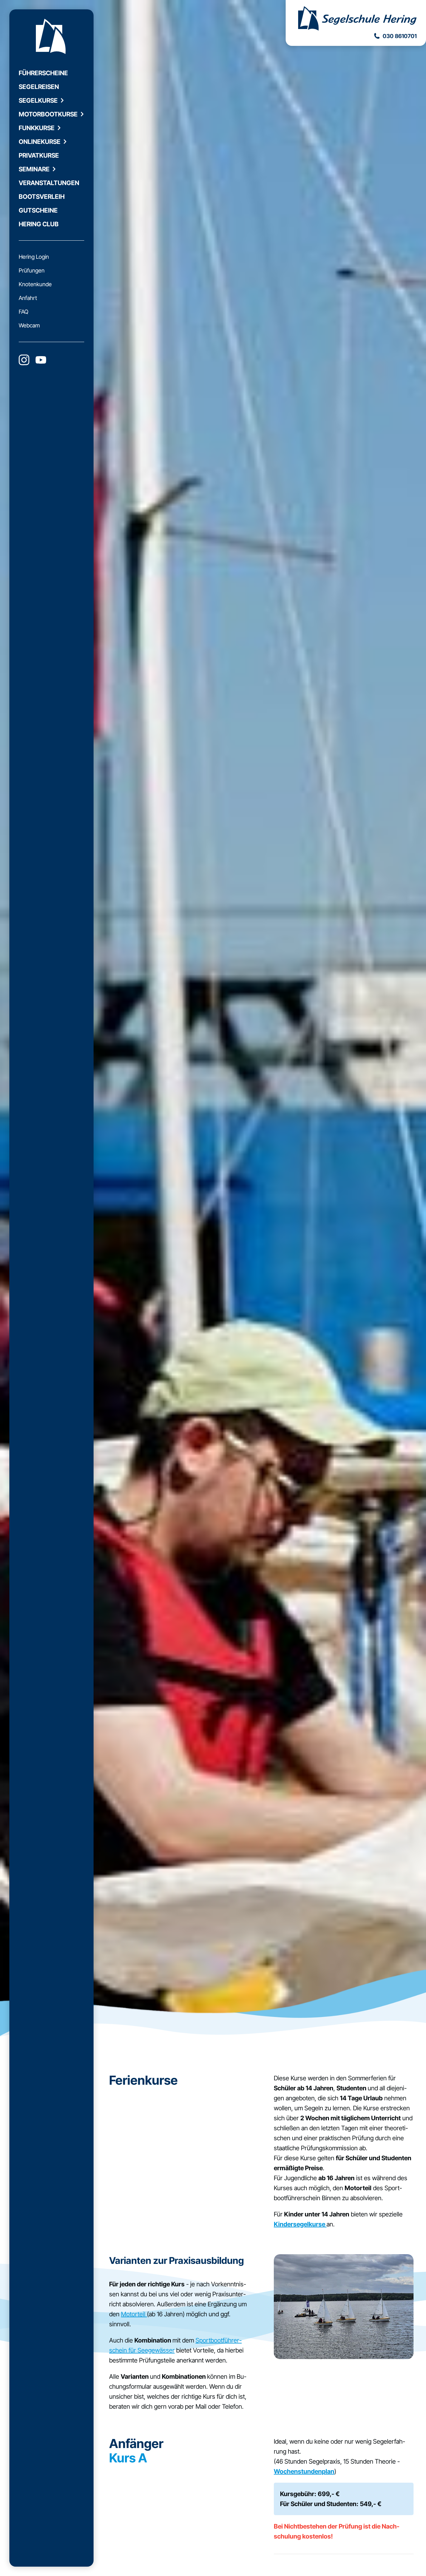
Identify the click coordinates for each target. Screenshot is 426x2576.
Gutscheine (38, 210)
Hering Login (34, 257)
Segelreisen (39, 87)
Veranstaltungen (49, 183)
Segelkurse (38, 101)
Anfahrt (28, 298)
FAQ (24, 312)
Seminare (34, 169)
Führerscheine (43, 73)
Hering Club (39, 224)
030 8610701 (400, 36)
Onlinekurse (40, 142)
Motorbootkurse (48, 114)
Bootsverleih (42, 197)
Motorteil (134, 2314)
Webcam (29, 325)
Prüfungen (32, 270)
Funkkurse (37, 128)
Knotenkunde (35, 284)
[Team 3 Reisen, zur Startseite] (356, 19)
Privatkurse (39, 155)
